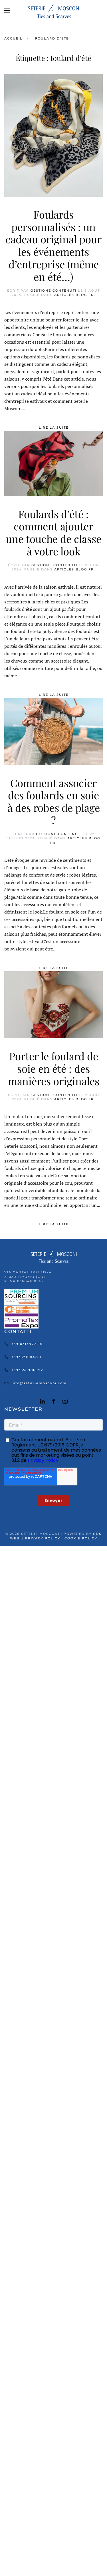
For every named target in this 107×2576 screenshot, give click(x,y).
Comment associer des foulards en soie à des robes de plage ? (54, 801)
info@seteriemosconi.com (39, 1383)
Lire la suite (54, 427)
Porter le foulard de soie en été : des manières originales (54, 1068)
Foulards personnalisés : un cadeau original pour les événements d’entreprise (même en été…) (53, 245)
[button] (7, 11)
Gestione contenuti (53, 290)
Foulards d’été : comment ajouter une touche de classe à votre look (54, 533)
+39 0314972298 (28, 1344)
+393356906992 (27, 1370)
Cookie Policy (81, 1538)
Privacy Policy (43, 1538)
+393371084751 (26, 1357)
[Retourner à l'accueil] (54, 11)
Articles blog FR (74, 295)
